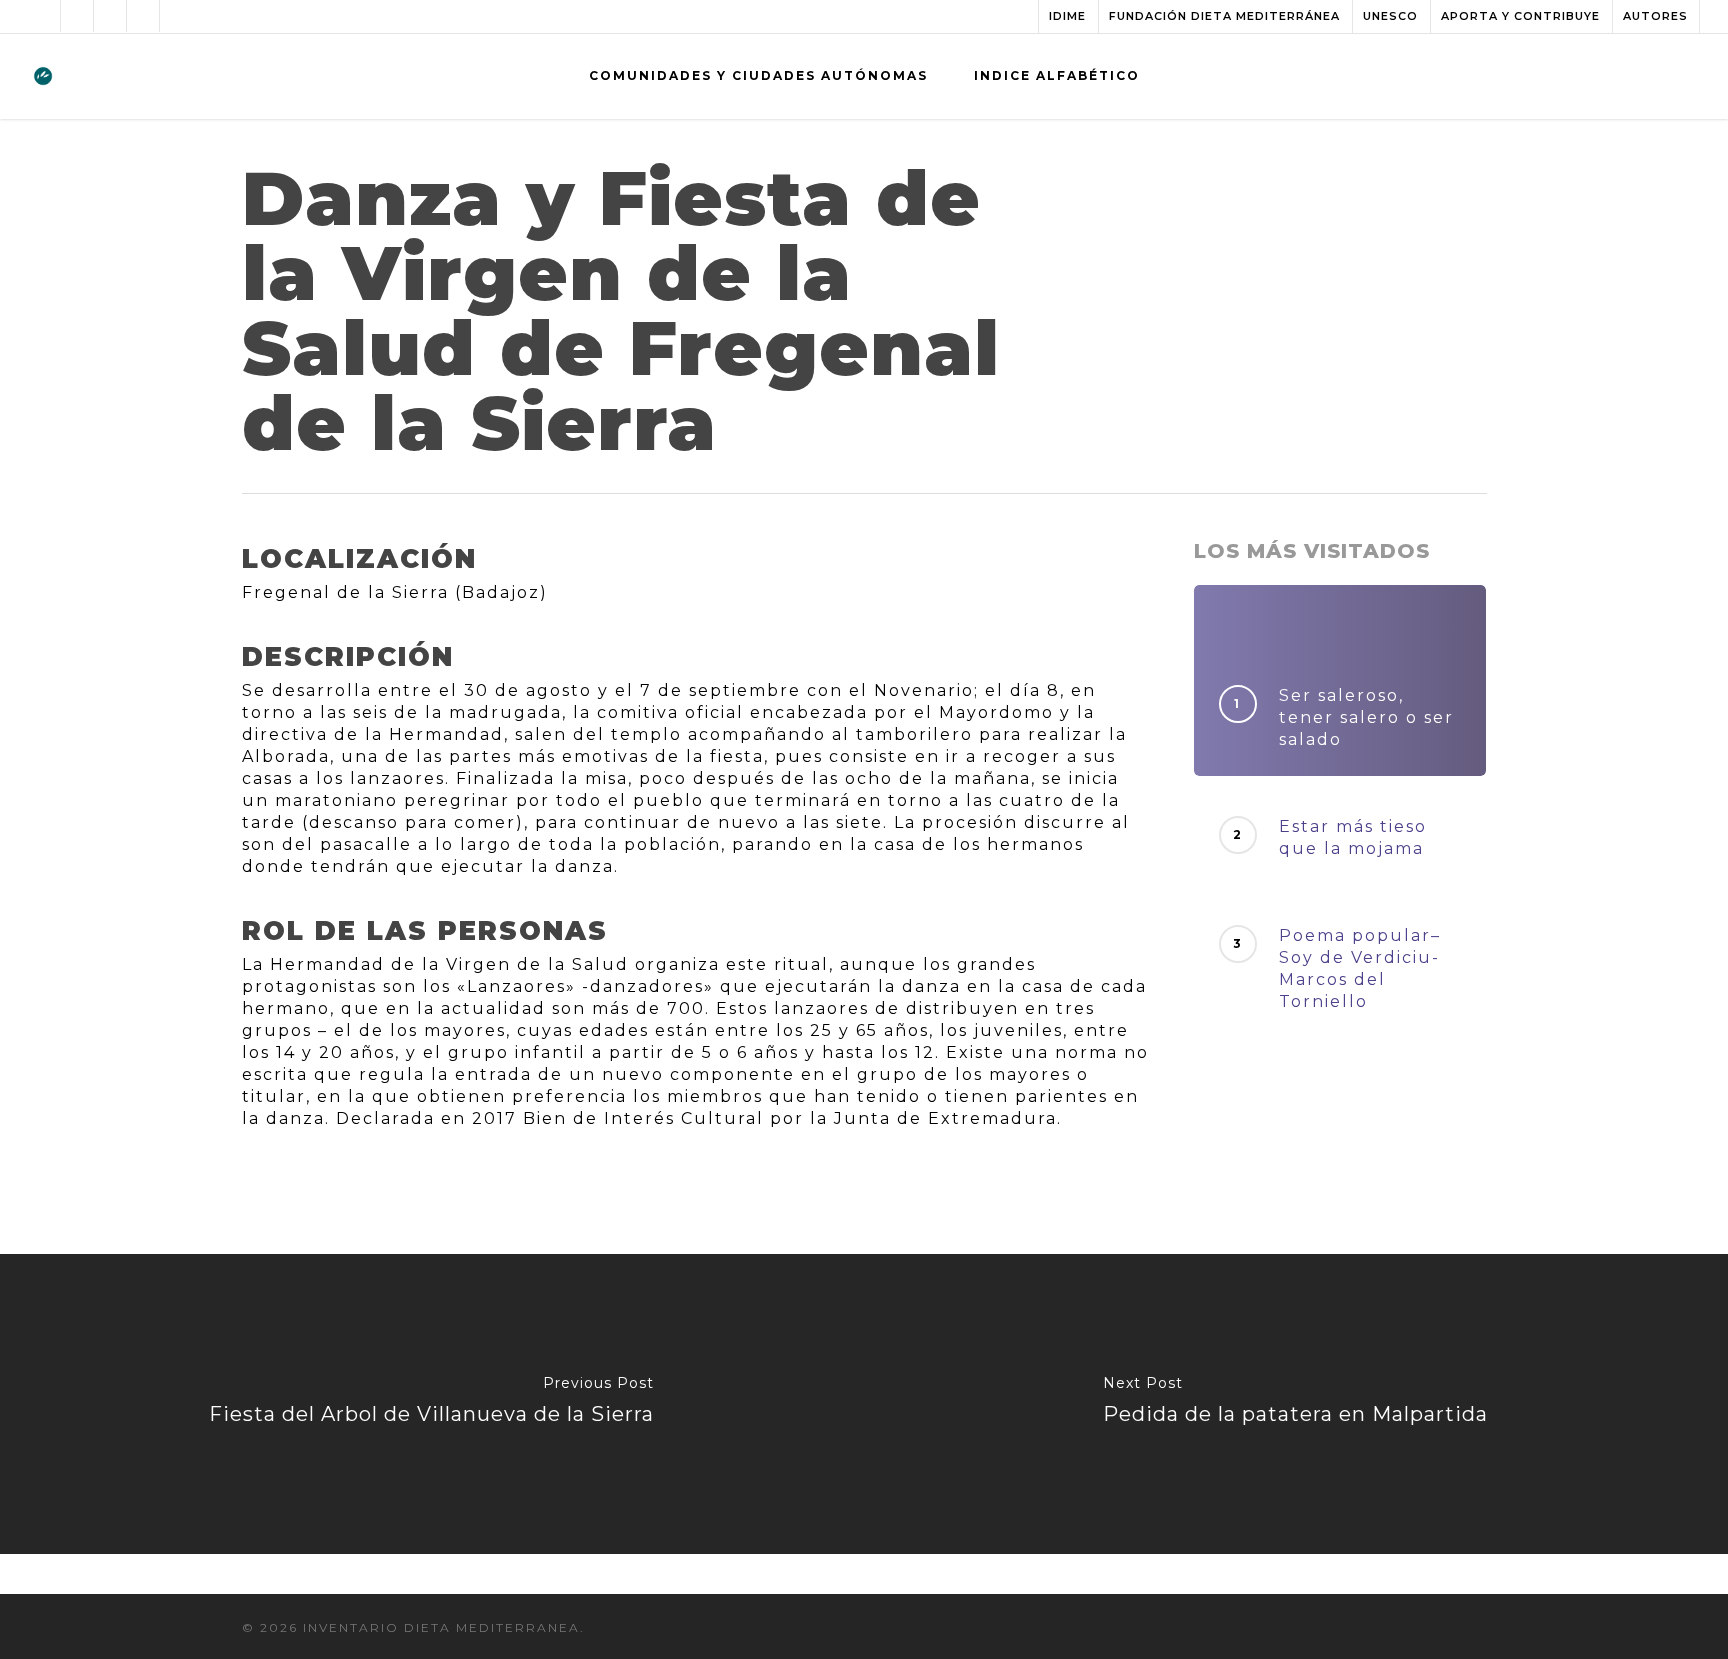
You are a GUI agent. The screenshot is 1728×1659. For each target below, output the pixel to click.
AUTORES (1655, 16)
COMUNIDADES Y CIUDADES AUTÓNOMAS (758, 75)
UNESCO (1390, 16)
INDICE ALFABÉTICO (1057, 75)
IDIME (1067, 16)
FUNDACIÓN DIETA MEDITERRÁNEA (1224, 16)
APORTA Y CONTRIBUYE (1520, 16)
